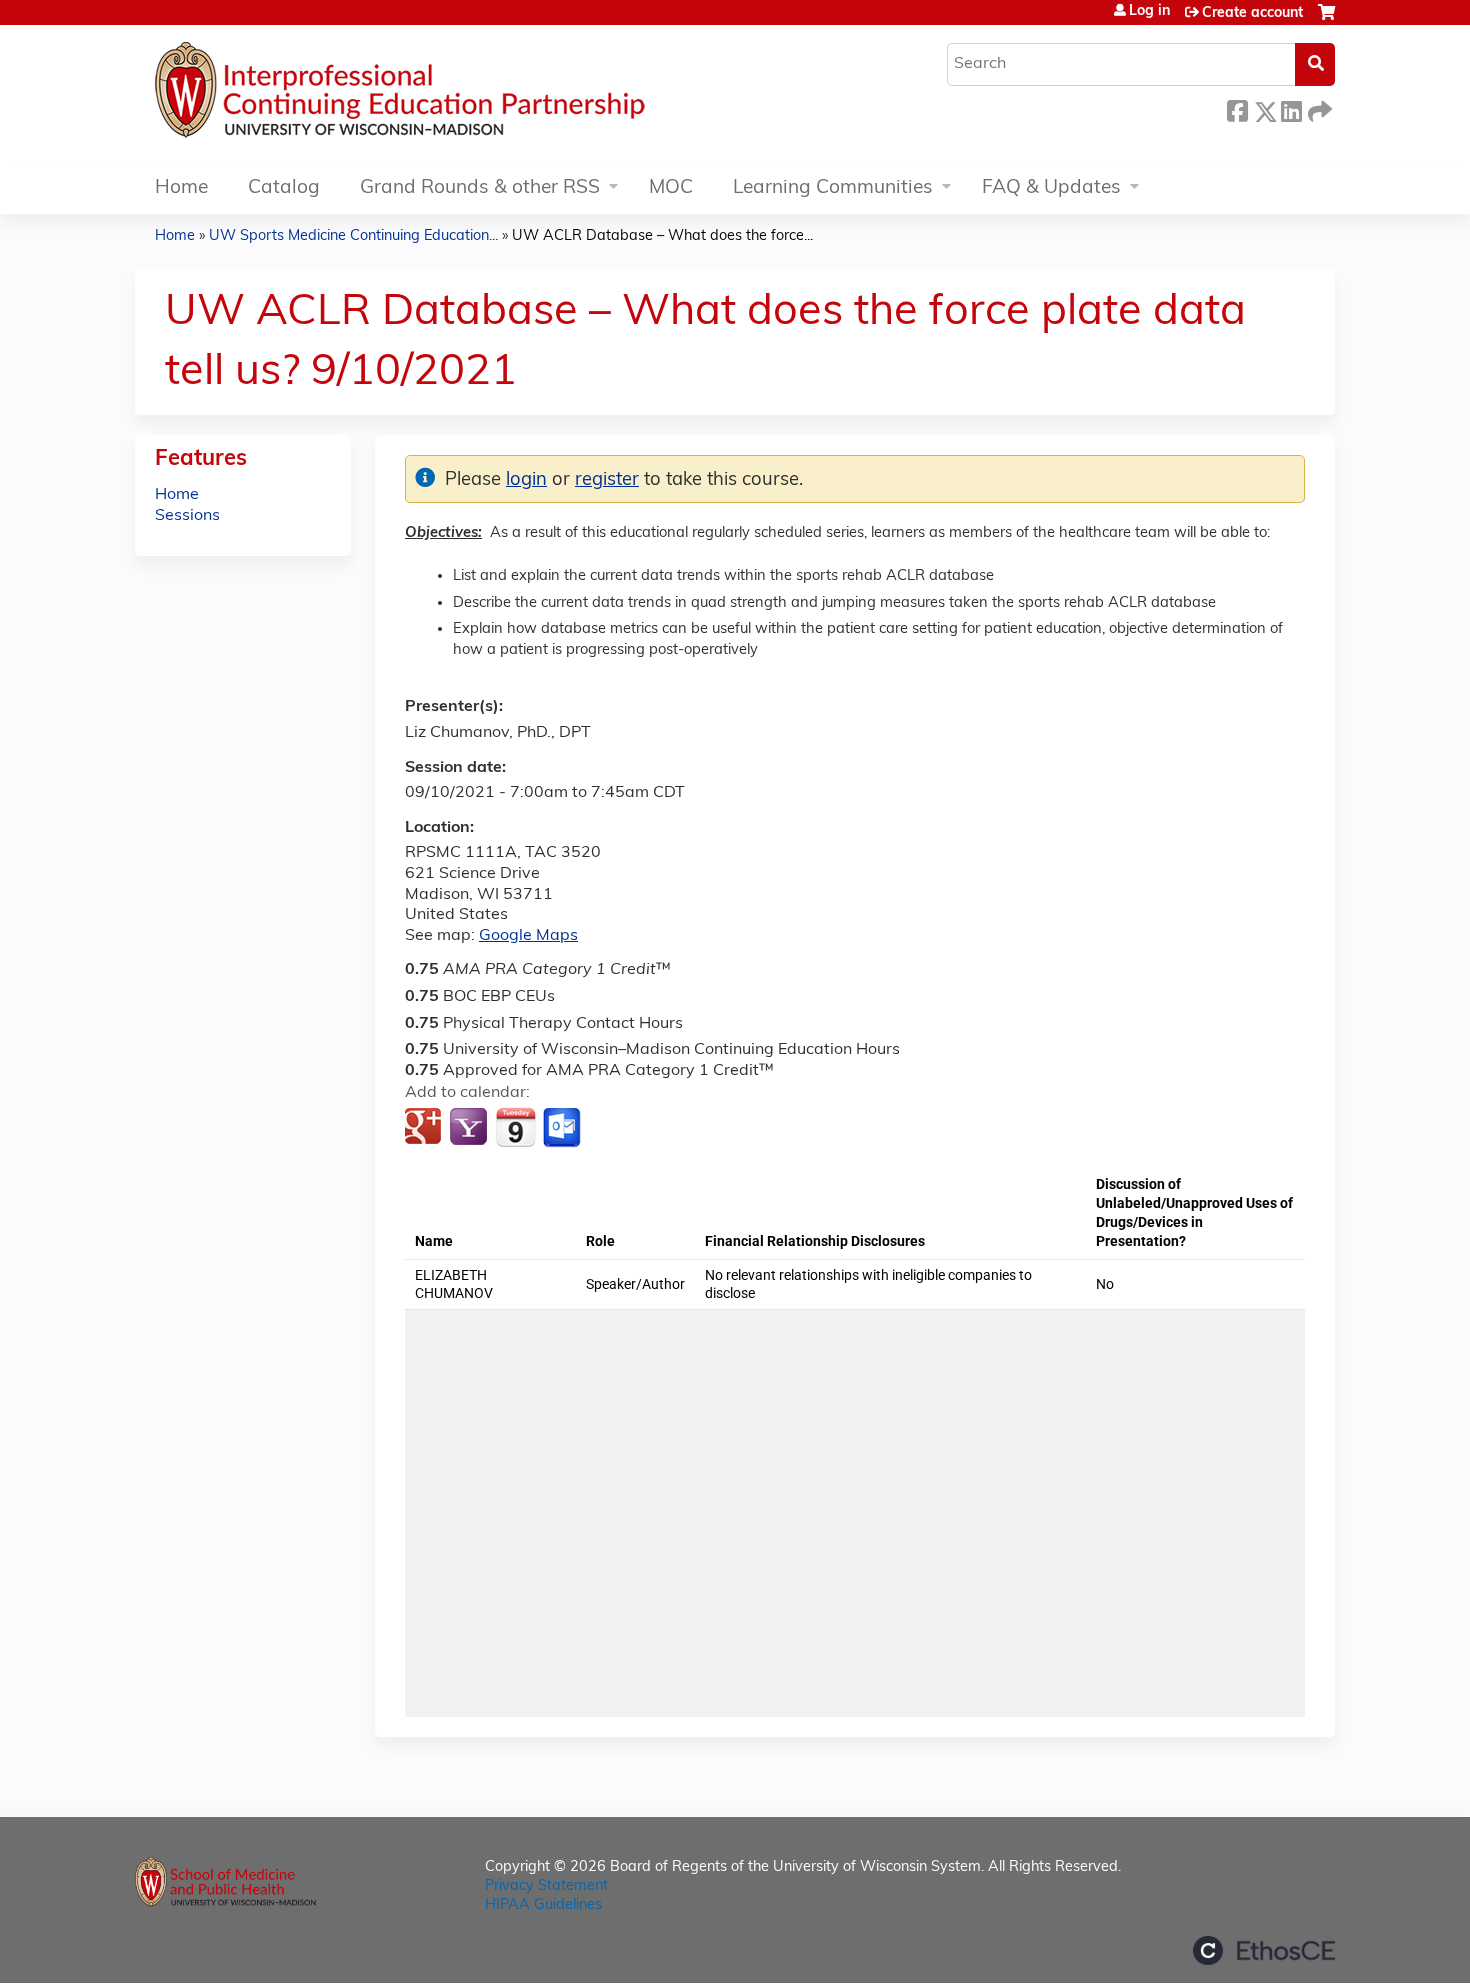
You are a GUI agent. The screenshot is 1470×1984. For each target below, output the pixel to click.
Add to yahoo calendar (470, 1128)
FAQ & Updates (1051, 188)
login (526, 480)
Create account (1252, 13)
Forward (1318, 108)
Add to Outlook (563, 1128)
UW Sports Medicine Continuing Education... (353, 236)
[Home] (460, 95)
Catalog (284, 188)
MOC (671, 188)
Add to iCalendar (515, 1127)
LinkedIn (1291, 108)
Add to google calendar (425, 1128)
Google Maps (528, 936)
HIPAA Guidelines (543, 1905)
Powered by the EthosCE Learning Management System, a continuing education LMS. (1264, 1950)
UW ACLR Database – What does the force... (662, 236)
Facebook (1237, 108)
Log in (1149, 12)
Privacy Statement (546, 1886)
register (607, 480)
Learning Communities (833, 188)
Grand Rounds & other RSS (480, 188)
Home (181, 188)
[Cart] (1326, 20)
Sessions (187, 516)
